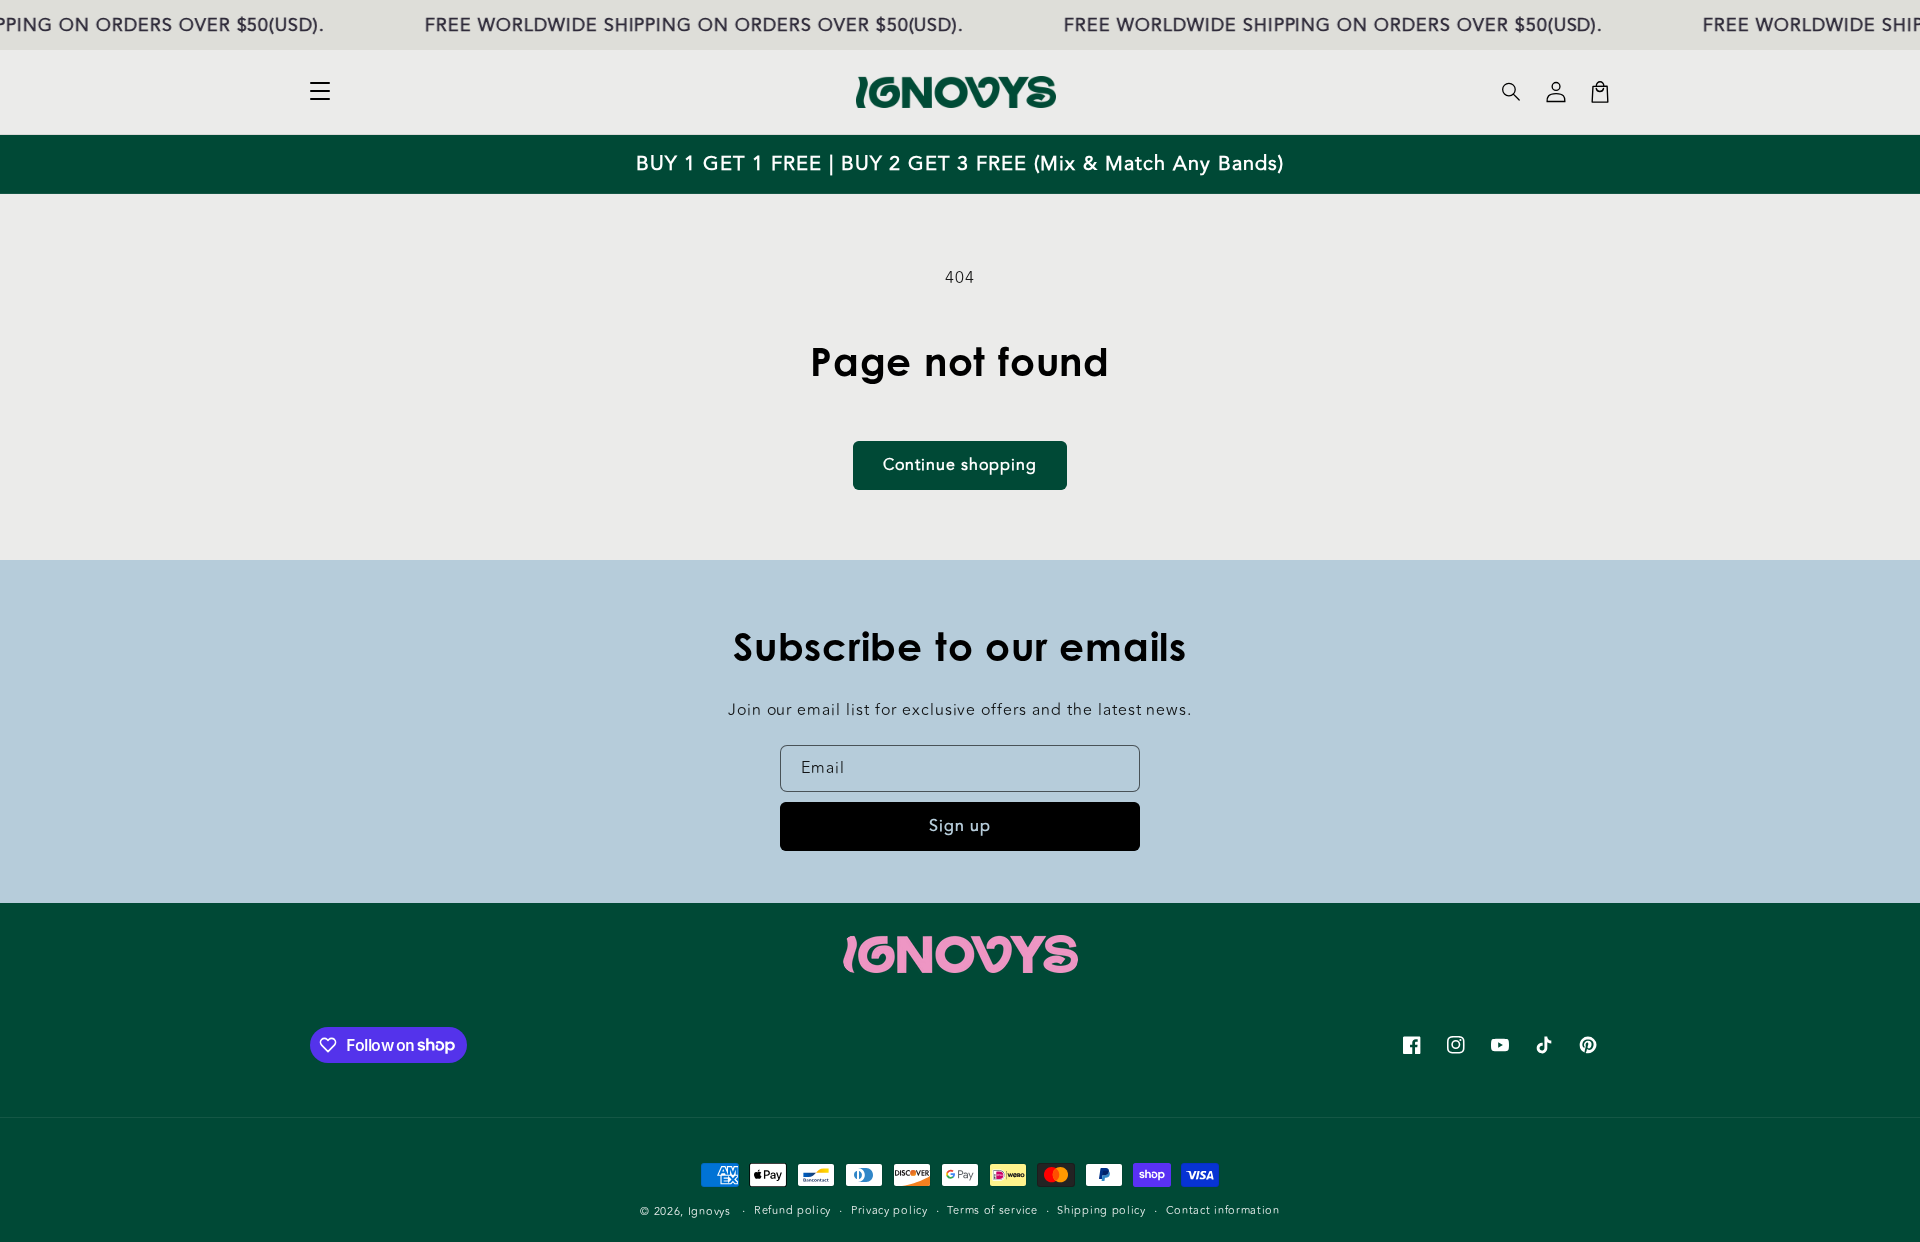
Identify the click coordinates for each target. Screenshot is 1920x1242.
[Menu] (320, 92)
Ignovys (709, 1211)
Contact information (1223, 1210)
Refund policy (792, 1210)
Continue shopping (960, 465)
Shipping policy (1101, 1210)
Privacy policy (889, 1210)
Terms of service (992, 1210)
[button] (1512, 92)
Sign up (960, 826)
